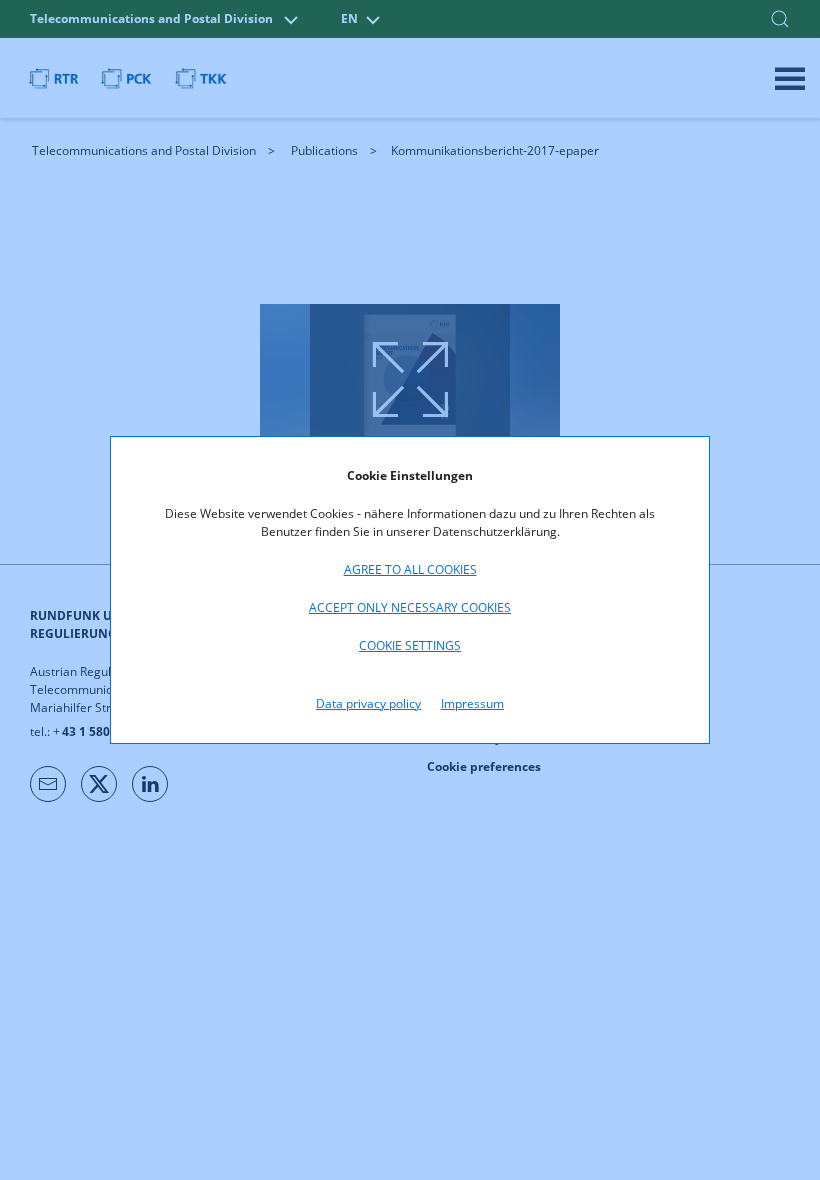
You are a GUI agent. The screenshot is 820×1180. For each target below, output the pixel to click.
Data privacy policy (368, 703)
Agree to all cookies (410, 569)
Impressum (472, 703)
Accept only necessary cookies (410, 607)
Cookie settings (410, 645)
